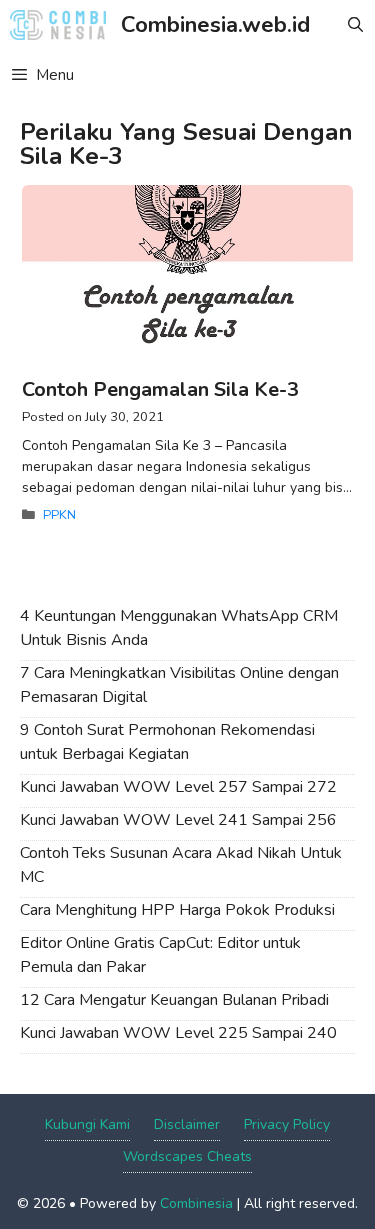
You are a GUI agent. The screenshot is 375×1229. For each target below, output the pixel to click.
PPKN (59, 515)
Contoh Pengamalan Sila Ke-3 (160, 389)
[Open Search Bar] (355, 25)
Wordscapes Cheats (187, 1156)
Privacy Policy (287, 1124)
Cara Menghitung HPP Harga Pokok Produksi (177, 910)
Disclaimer (187, 1124)
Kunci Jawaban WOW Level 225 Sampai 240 (178, 1033)
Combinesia (196, 1203)
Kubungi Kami (87, 1124)
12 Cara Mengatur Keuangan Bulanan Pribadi (174, 1000)
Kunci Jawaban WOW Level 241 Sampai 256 (178, 820)
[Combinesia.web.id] (63, 25)
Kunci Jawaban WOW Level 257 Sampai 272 (178, 787)
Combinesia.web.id (215, 25)
